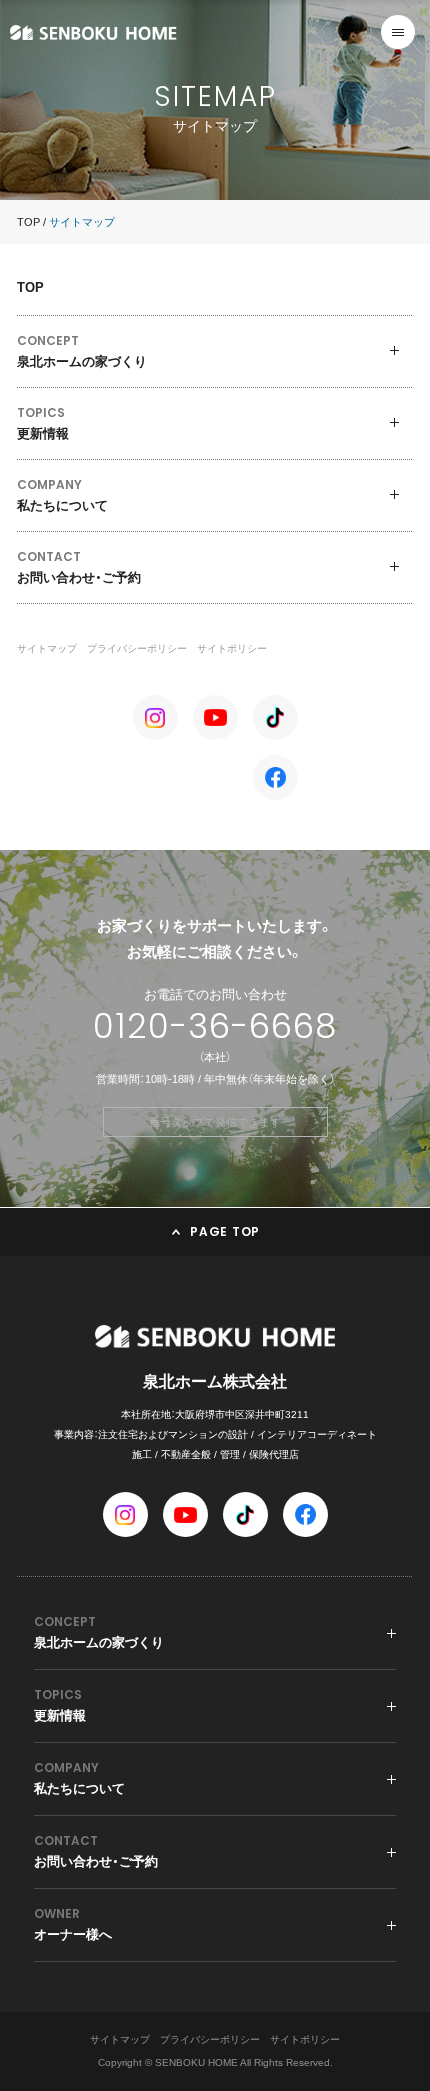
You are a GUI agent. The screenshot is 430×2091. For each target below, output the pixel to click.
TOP (28, 222)
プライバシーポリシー (137, 648)
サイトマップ (47, 648)
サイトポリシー (232, 648)
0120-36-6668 (215, 1026)
